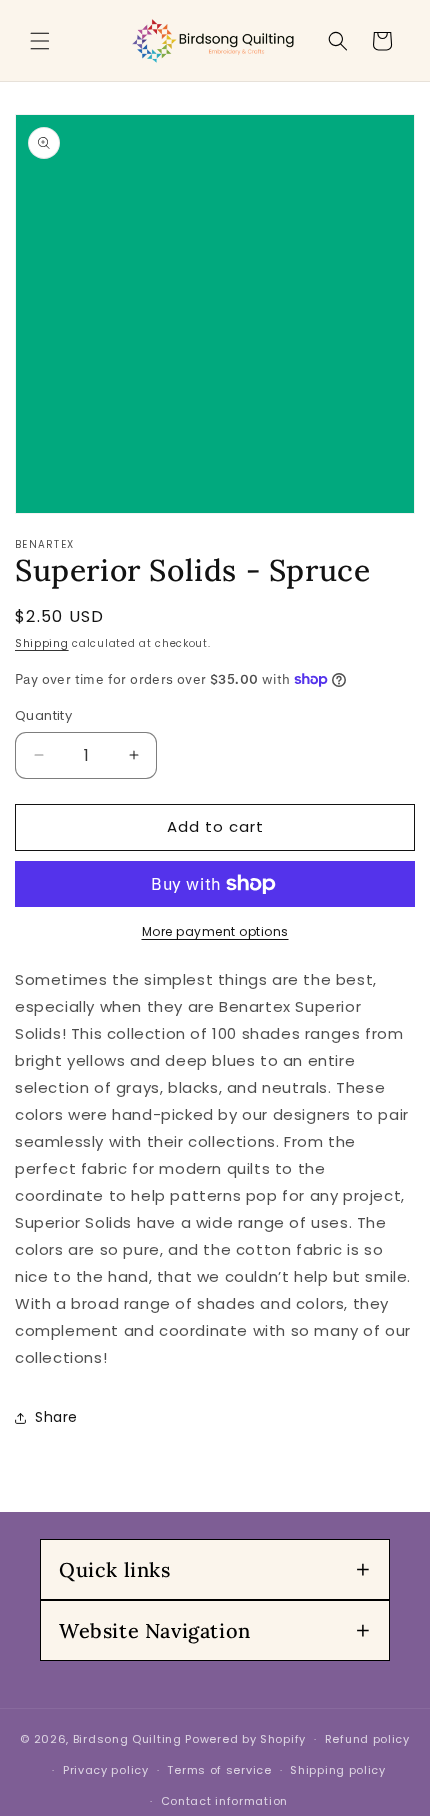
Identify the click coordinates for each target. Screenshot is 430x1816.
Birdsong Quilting (127, 1739)
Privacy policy (106, 1770)
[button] (40, 41)
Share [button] (56, 1417)
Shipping (42, 643)
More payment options (215, 931)
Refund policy (367, 1739)
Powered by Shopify (245, 1739)
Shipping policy (338, 1770)
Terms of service (219, 1770)
